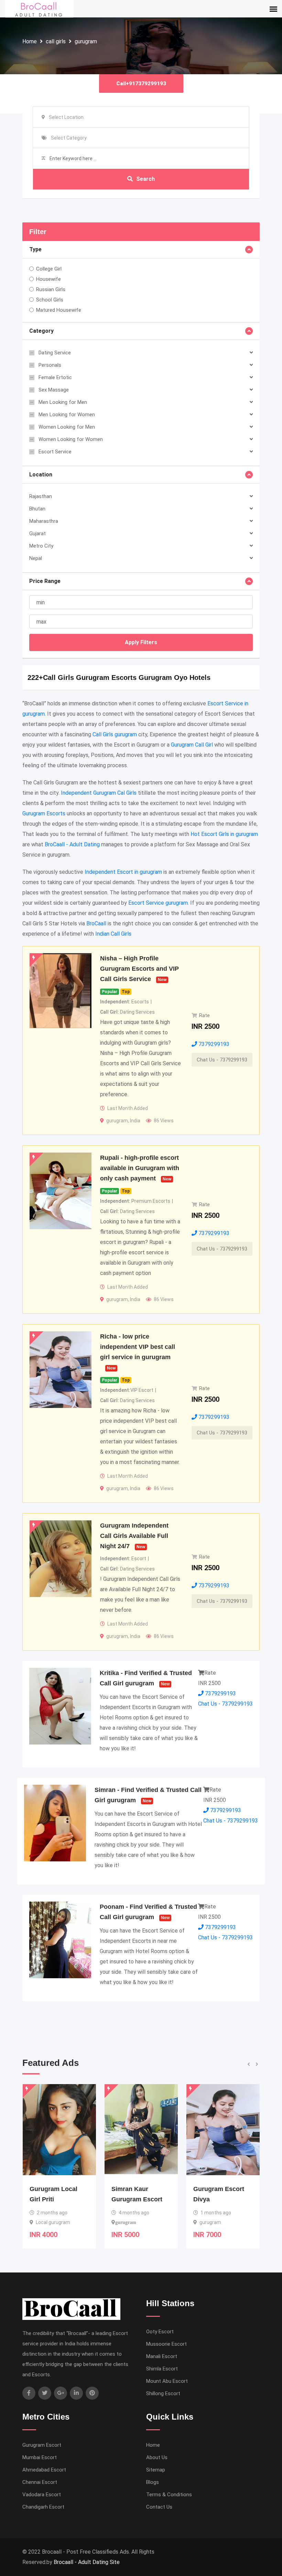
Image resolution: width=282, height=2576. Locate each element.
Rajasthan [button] (41, 496)
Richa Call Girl (215, 2189)
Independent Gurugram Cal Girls (99, 793)
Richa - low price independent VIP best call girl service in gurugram (138, 1347)
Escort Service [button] (55, 452)
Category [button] (41, 331)
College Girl (49, 269)
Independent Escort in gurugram (123, 872)
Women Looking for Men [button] (67, 427)
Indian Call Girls (113, 934)
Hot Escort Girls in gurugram (224, 834)
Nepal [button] (36, 558)
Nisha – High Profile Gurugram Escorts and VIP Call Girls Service (139, 969)
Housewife (48, 279)
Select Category (69, 138)
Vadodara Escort (42, 2495)
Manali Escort (162, 2356)
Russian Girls (51, 289)
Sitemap (156, 2470)
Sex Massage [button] (54, 390)
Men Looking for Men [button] (63, 402)
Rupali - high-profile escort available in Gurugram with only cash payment (140, 1168)
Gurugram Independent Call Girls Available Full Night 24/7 (134, 1536)
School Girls (50, 300)
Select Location (66, 117)
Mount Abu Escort (167, 2381)
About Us (157, 2457)
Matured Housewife (59, 310)
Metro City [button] (41, 546)
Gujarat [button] (37, 533)
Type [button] (35, 249)
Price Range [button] (45, 581)
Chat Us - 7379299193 (222, 1060)
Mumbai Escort (40, 2457)
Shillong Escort (163, 2393)
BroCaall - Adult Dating (72, 844)
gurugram (86, 41)
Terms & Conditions (169, 2495)
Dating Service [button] (55, 353)
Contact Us (159, 2507)
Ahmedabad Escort (44, 2470)
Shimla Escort (162, 2369)
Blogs (153, 2482)
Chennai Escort (40, 2482)
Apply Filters (141, 642)
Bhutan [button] (37, 509)
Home (30, 41)
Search (145, 179)
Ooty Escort (160, 2332)
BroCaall (96, 923)
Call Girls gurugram (115, 734)
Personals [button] (50, 365)
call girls (56, 41)
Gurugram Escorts (44, 813)
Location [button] (41, 475)
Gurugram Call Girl (192, 745)
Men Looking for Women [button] (67, 415)
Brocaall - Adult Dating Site (87, 2562)
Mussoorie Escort (166, 2344)
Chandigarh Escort (43, 2507)
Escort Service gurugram (158, 903)
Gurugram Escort (42, 2445)
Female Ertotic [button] (55, 377)
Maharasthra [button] (44, 521)
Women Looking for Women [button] (71, 439)
